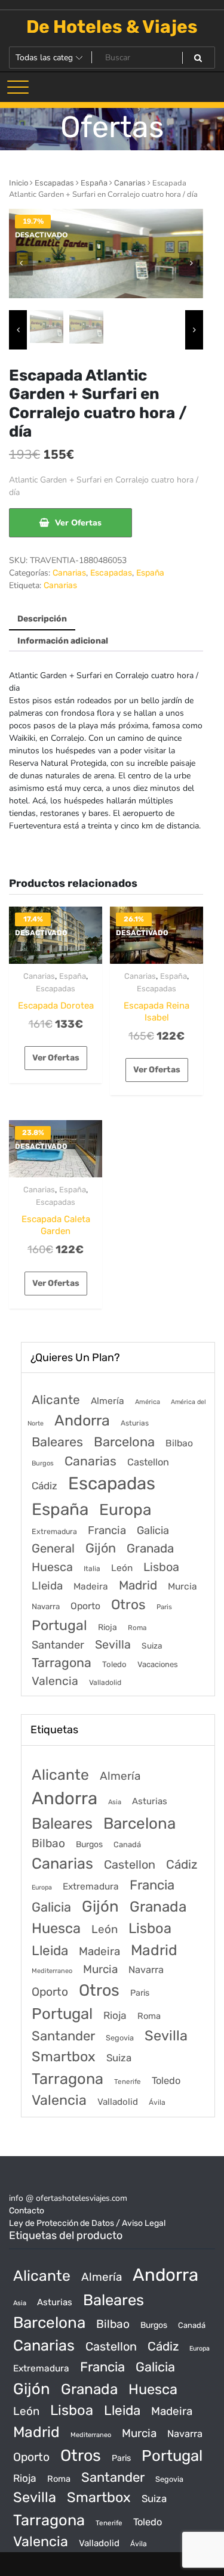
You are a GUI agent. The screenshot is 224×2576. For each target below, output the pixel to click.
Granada (150, 1548)
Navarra (46, 1606)
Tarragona (62, 1663)
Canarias (130, 183)
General (53, 1548)
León (122, 1568)
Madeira (91, 1587)
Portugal (59, 1625)
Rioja (108, 1627)
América (148, 1402)
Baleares (57, 1442)
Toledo (114, 1664)
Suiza (152, 1646)
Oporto (85, 1606)
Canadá (127, 1844)
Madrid (138, 1585)
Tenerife (128, 2082)
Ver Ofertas (78, 523)
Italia (92, 1569)
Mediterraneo (52, 1971)
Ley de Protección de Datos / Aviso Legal (87, 2223)
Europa (125, 1510)
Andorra (82, 1420)
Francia (107, 1530)
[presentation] (21, 264)
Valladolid (105, 1683)
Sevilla (113, 1645)
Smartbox (64, 2057)
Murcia (182, 1586)
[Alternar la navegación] (18, 87)
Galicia (153, 1530)
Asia (115, 1802)
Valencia (55, 1681)
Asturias (135, 1423)
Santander (58, 1645)
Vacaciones (158, 1664)
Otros (128, 1605)
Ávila (157, 2102)
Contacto (27, 2211)
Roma (137, 1628)
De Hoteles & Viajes (112, 27)
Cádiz (45, 1486)
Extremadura (54, 1531)
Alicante (56, 1400)
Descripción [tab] (42, 619)
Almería (108, 1401)
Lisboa (161, 1567)
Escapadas (54, 183)
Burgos (43, 1463)
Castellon (148, 1462)
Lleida (47, 1586)
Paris (164, 1607)
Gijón (101, 1548)
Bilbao (179, 1443)
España (94, 183)
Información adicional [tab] (63, 641)
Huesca (52, 1567)
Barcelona (124, 1442)
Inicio (19, 183)
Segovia (120, 2038)
